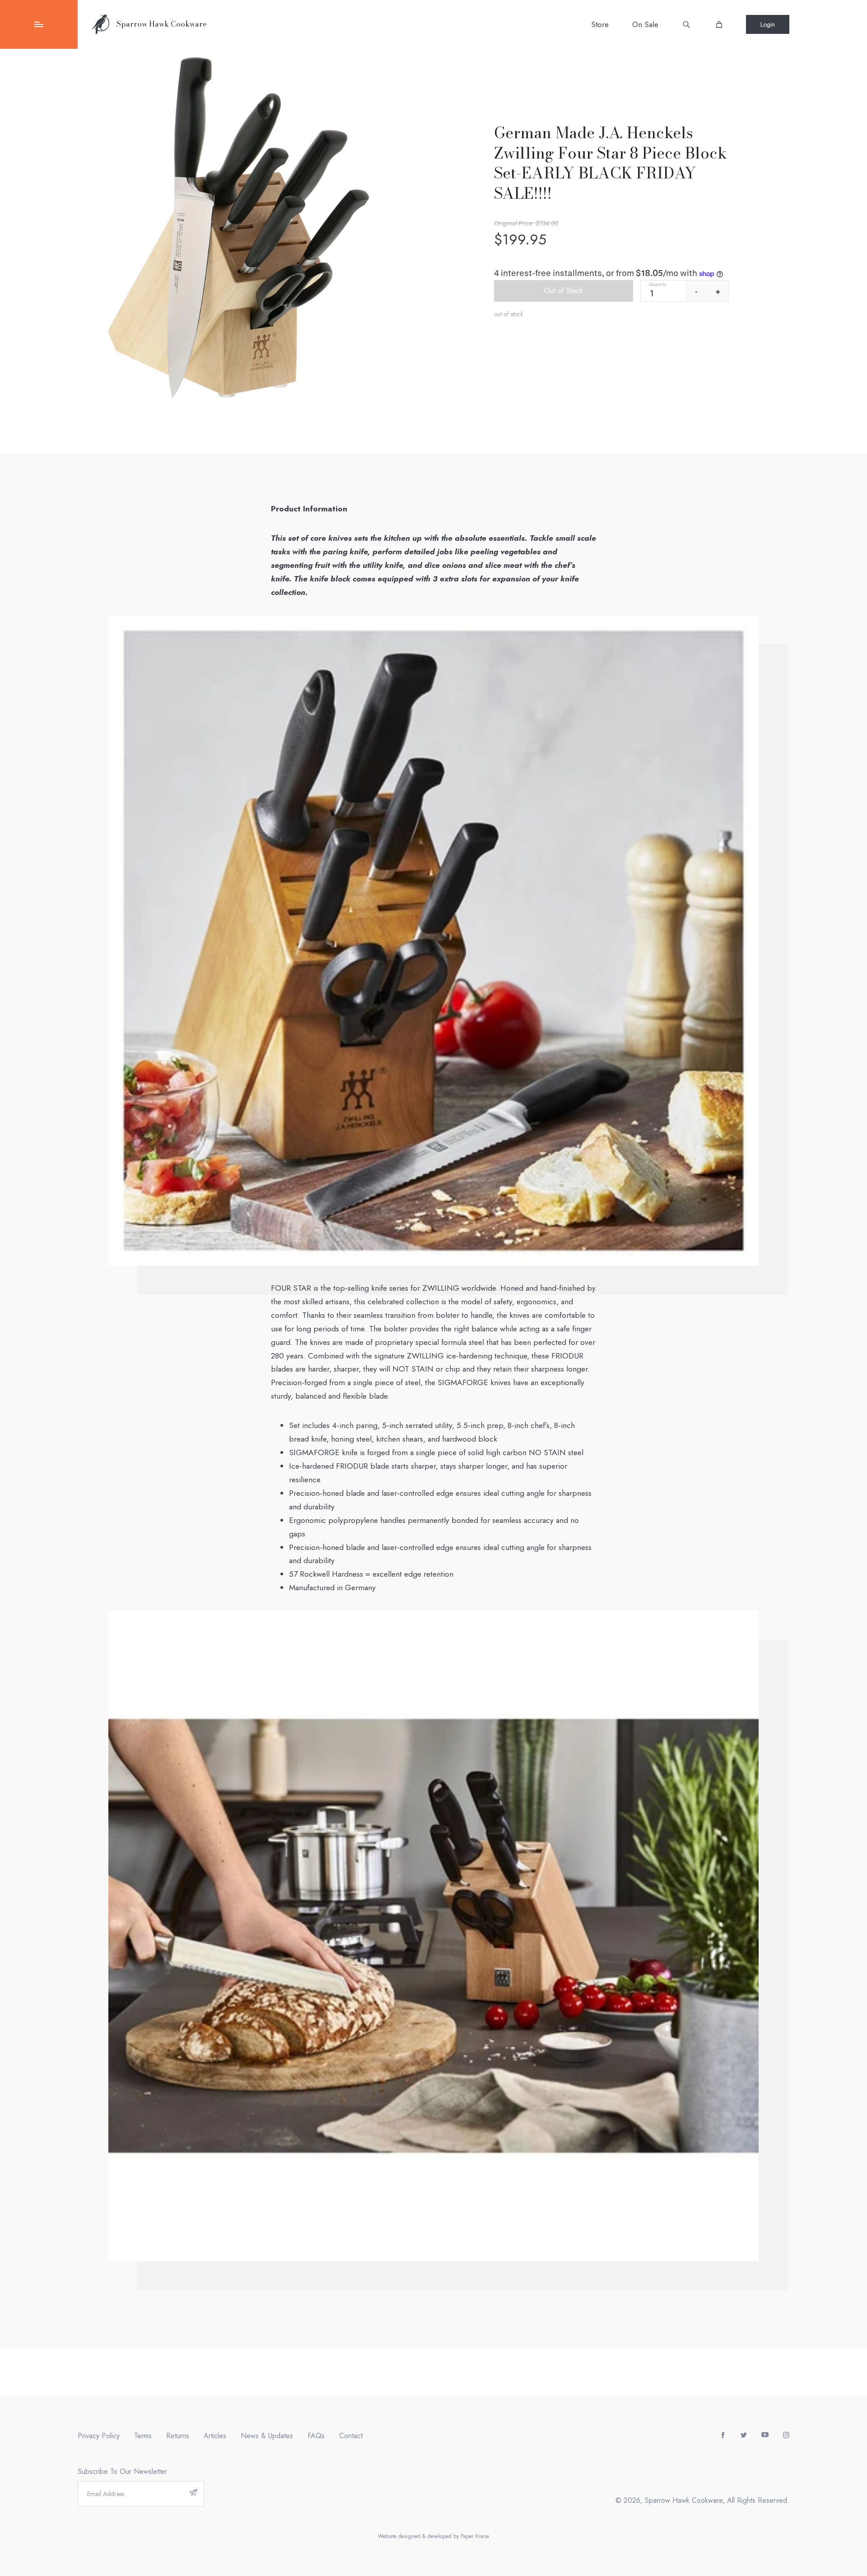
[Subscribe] (193, 2494)
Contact (351, 2436)
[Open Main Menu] (39, 24)
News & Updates (267, 2436)
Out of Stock (564, 291)
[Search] (686, 24)
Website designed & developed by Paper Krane (433, 2536)
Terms (143, 2436)
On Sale (645, 24)
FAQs (316, 2436)
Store (600, 24)
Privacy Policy (99, 2436)
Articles (215, 2436)
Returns (178, 2436)
